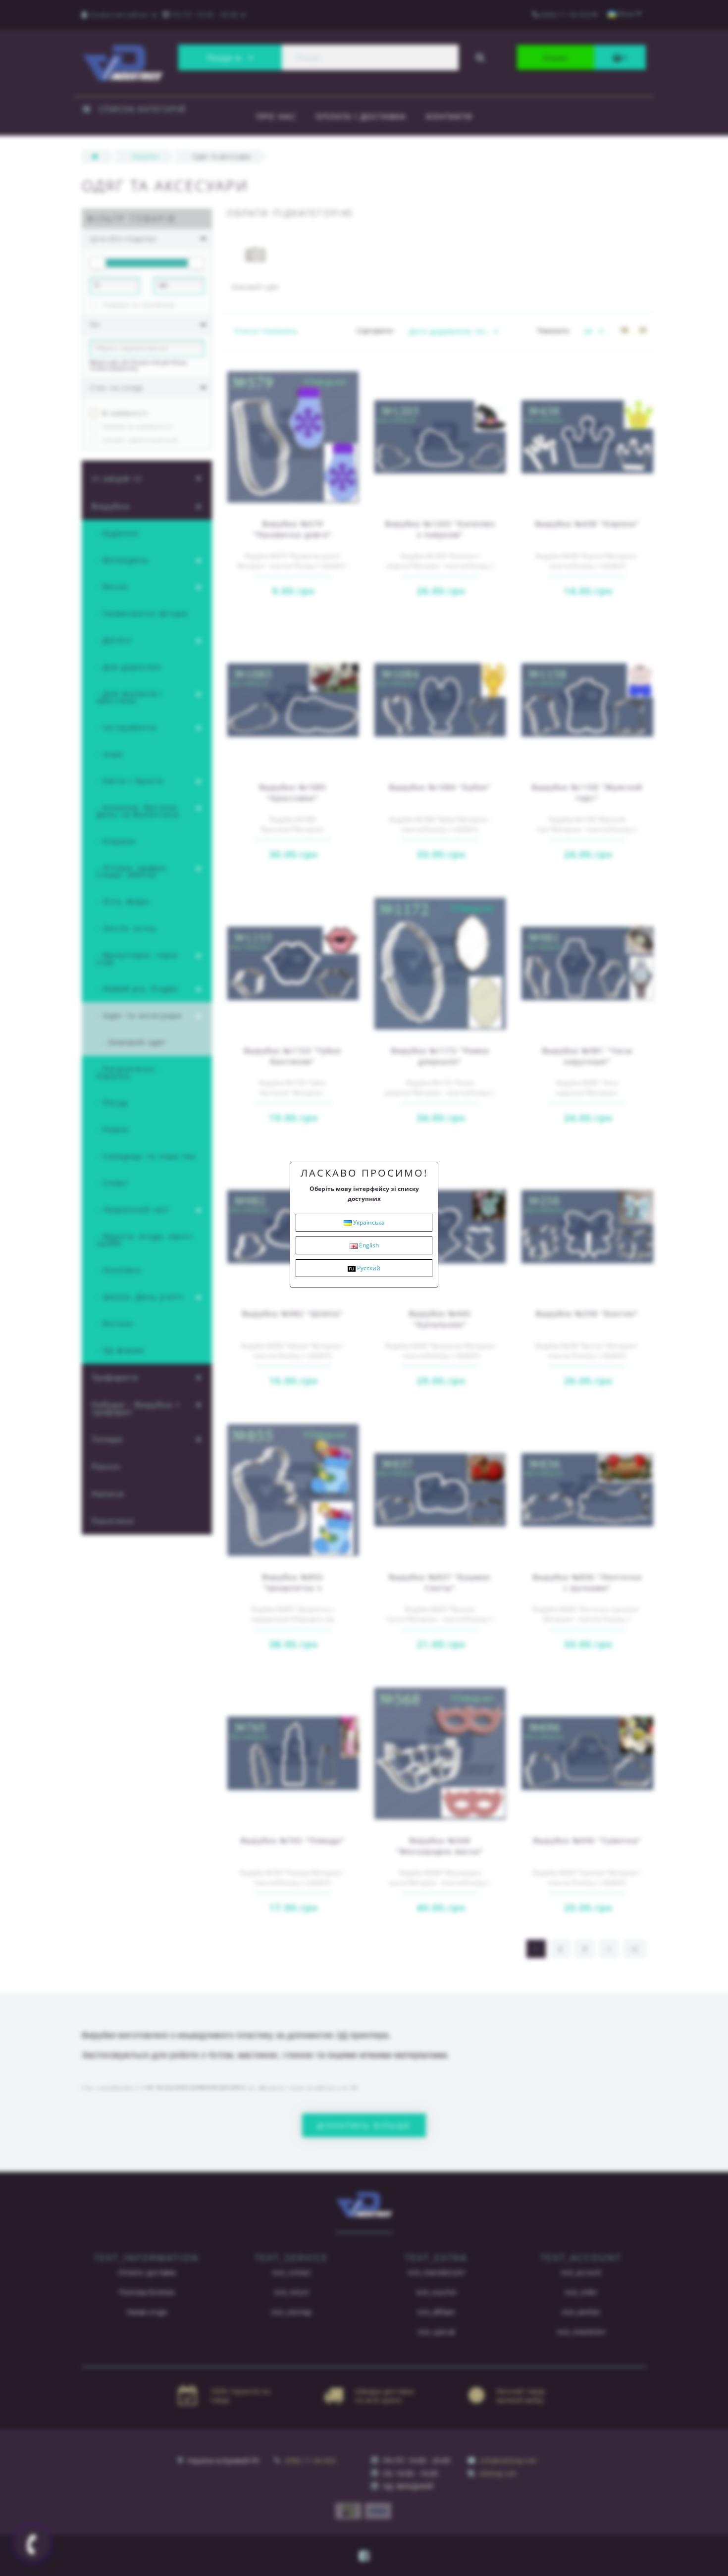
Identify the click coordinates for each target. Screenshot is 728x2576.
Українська (368, 1222)
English (368, 1245)
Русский (368, 1268)
